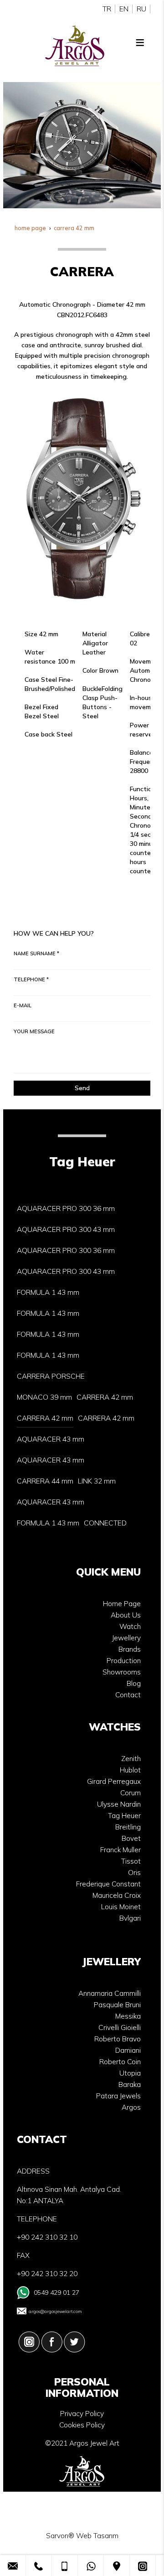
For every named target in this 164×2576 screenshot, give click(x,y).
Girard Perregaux (114, 1781)
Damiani (128, 2050)
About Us (126, 1615)
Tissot (131, 1861)
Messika (128, 2016)
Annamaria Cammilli (110, 1993)
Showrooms (122, 1672)
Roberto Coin (120, 2062)
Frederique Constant (108, 1884)
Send (82, 1088)
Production (124, 1661)
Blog (134, 1683)
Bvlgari (130, 1918)
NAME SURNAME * (36, 953)
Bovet (131, 1838)
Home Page (122, 1604)
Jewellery (126, 1638)
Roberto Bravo (118, 2039)
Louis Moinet (121, 1907)
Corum (131, 1793)
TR (107, 9)
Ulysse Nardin (119, 1804)
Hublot (130, 1770)
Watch (130, 1626)
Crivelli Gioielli (120, 2027)
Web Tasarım (97, 2536)
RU (141, 9)
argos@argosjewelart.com (55, 2311)
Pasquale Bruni (117, 2005)
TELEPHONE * (31, 979)
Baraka (130, 2084)
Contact (128, 1695)
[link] (13, 2566)
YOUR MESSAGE (34, 1031)
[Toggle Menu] (140, 42)
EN (124, 9)
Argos (131, 2107)
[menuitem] (66, 1209)
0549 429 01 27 (56, 2293)
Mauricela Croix (117, 1895)
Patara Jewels (118, 2096)
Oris (134, 1873)
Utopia (130, 2073)
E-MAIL (23, 1005)
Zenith (131, 1759)
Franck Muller (120, 1850)
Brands (130, 1649)
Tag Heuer (124, 1816)
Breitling (128, 1827)
